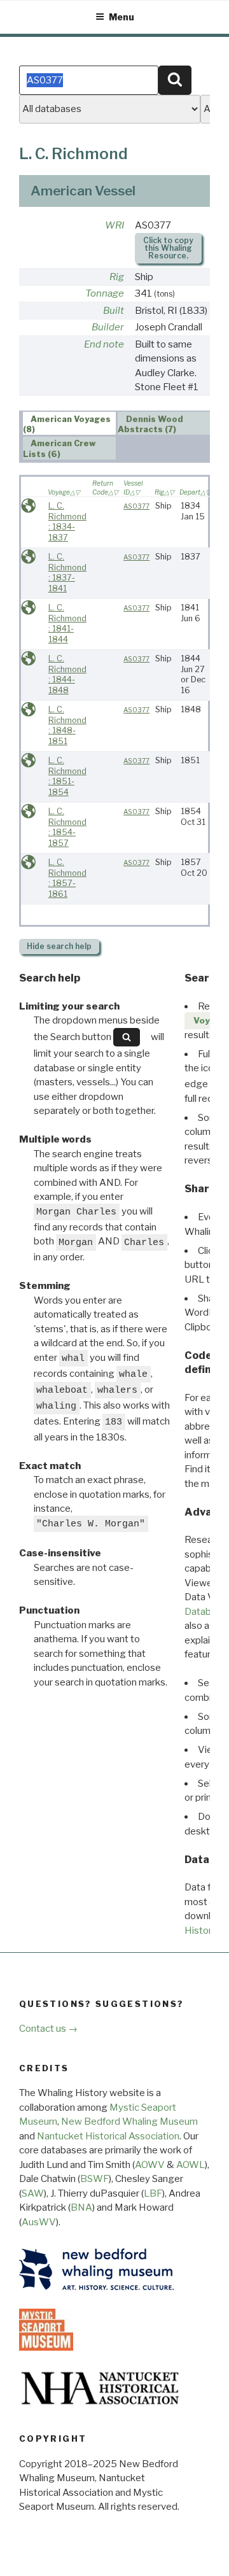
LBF (153, 2193)
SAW (33, 2193)
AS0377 (136, 506)
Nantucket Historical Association (108, 2136)
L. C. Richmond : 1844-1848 (67, 674)
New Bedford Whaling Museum (129, 2122)
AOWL (191, 2165)
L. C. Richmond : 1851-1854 (67, 776)
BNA (81, 2207)
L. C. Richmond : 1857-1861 (67, 878)
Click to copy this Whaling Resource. (168, 248)
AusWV (39, 2222)
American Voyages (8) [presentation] (67, 424)
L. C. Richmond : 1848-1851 (67, 725)
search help (59, 946)
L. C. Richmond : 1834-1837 (67, 522)
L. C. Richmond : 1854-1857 (67, 827)
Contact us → (48, 2029)
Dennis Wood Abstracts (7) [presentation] (150, 424)
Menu (121, 17)
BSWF (94, 2179)
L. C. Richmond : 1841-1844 (67, 623)
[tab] (70, 423)
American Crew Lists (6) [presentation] (60, 449)
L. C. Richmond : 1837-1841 (67, 573)
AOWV (150, 2165)
